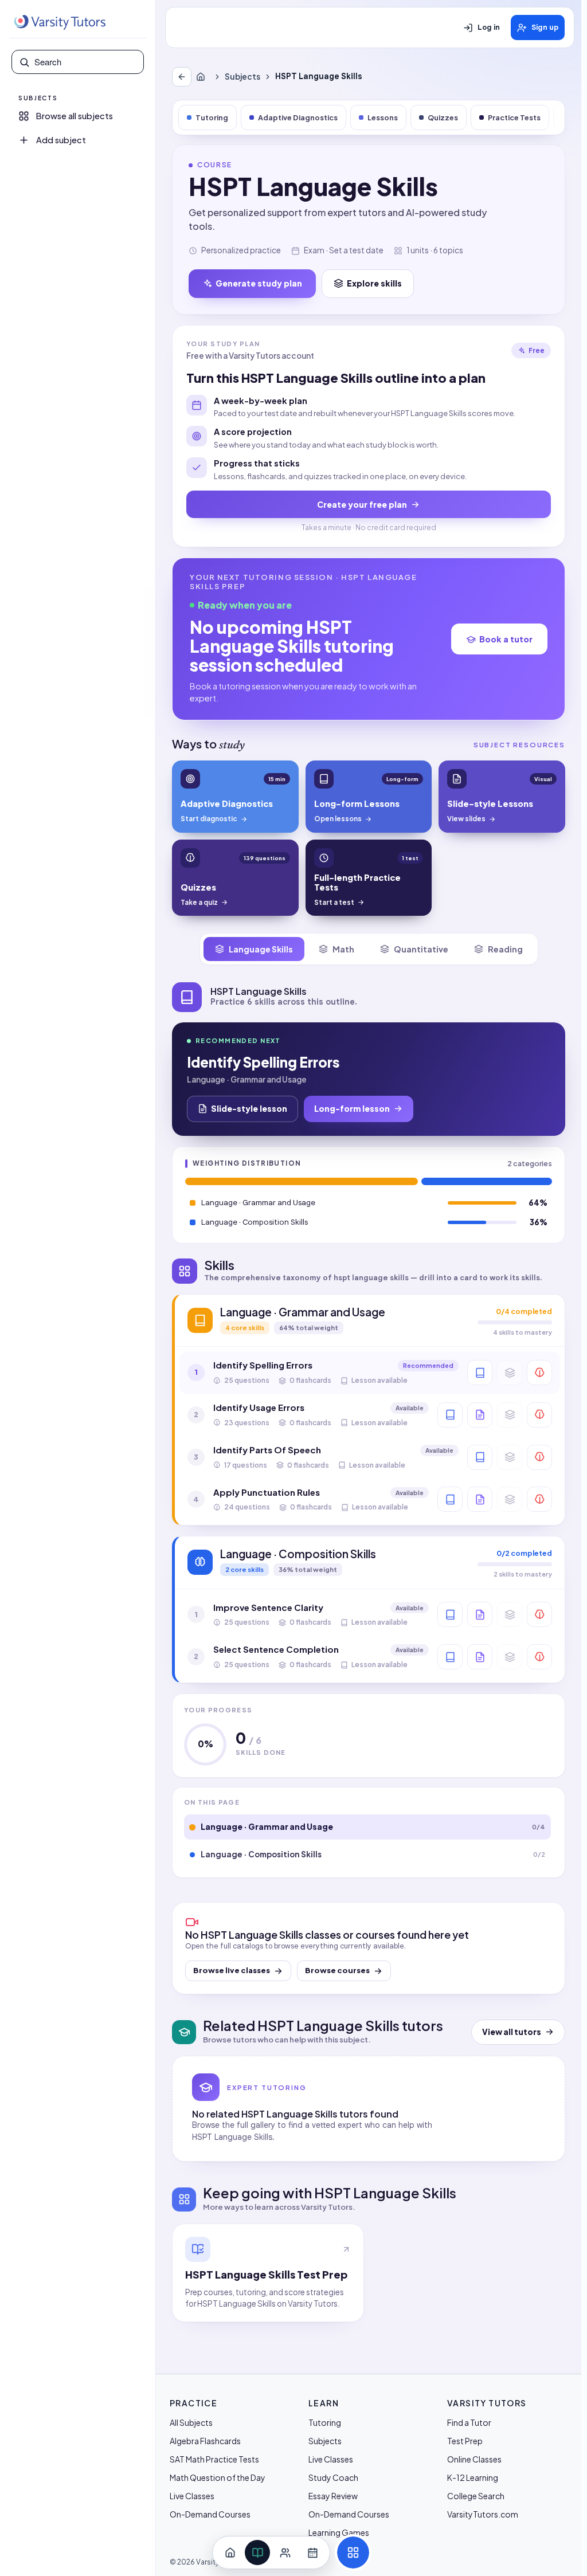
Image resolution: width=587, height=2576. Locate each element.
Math (343, 949)
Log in (489, 28)
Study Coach (333, 2477)
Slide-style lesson (249, 1108)
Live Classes (192, 2496)
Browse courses (337, 1970)
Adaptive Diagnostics (298, 117)
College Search (476, 2496)
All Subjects (191, 2422)
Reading (505, 949)
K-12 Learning (473, 2477)
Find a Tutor (469, 2422)
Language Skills (261, 949)
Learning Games (339, 2532)
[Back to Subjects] (182, 77)
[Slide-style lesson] (480, 1415)
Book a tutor (506, 639)
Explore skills (374, 283)
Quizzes (443, 117)
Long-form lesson (352, 1108)
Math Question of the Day (218, 2477)
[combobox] (85, 62)
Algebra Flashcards (205, 2441)
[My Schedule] (312, 2553)
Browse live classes (232, 1970)
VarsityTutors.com (483, 2514)
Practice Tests (514, 117)
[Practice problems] (539, 1373)
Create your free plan (362, 504)
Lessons (383, 117)
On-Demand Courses (210, 2514)
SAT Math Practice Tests (214, 2459)
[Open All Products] (353, 2553)
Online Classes (474, 2459)
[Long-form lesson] (480, 1373)
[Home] (203, 77)
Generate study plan (259, 283)
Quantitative (421, 949)
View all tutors (512, 2032)
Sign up (545, 28)
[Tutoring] (285, 2553)
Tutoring (212, 117)
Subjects (242, 77)
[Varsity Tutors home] (60, 22)
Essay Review (333, 2496)
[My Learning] (257, 2553)
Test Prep (465, 2441)
